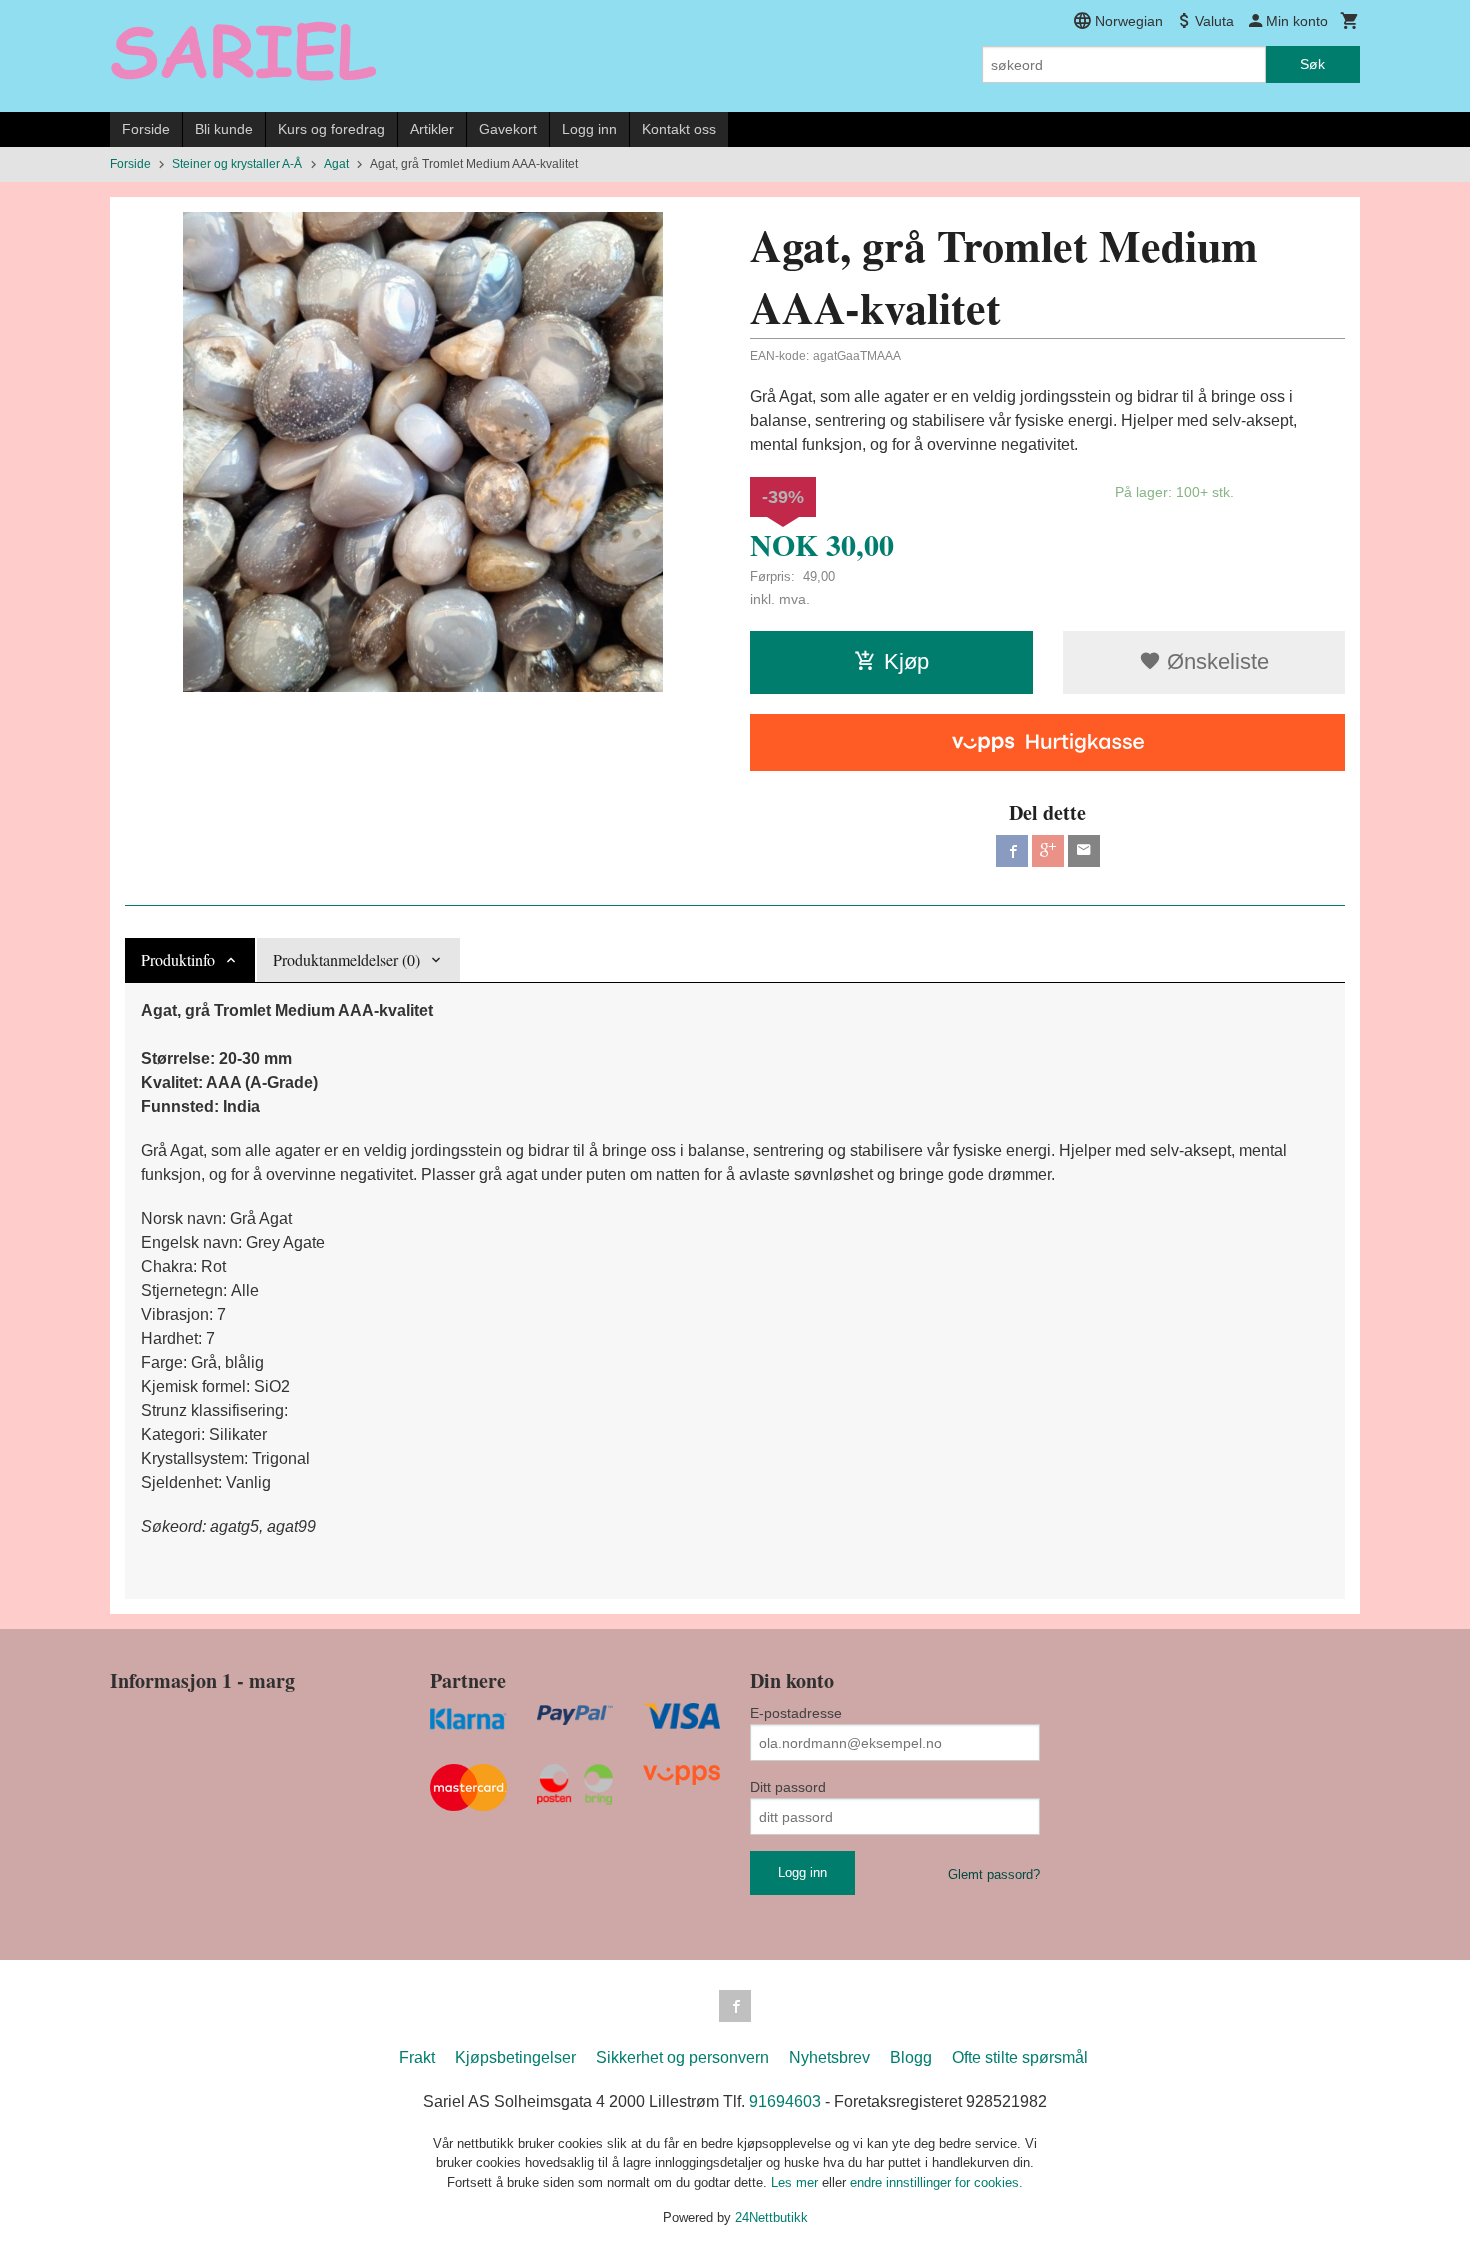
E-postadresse (796, 1713)
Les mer (796, 2182)
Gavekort (508, 129)
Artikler (432, 129)
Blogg (911, 2057)
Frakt (417, 2057)
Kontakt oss (679, 129)
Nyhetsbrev (829, 2057)
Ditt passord (788, 1787)
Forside (146, 129)
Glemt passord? (994, 1874)
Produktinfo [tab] (178, 959)
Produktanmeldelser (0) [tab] (346, 959)
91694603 (785, 2101)
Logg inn (589, 129)
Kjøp (906, 661)
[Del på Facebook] (1012, 851)
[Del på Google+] (1048, 851)
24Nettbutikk (771, 2217)
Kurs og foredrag (331, 129)
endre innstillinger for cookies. (936, 2182)
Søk (1312, 64)
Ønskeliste (1215, 661)
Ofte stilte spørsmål (1020, 2057)
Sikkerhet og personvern (682, 2057)
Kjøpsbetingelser (515, 2057)
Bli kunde (224, 129)
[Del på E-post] (1084, 851)
